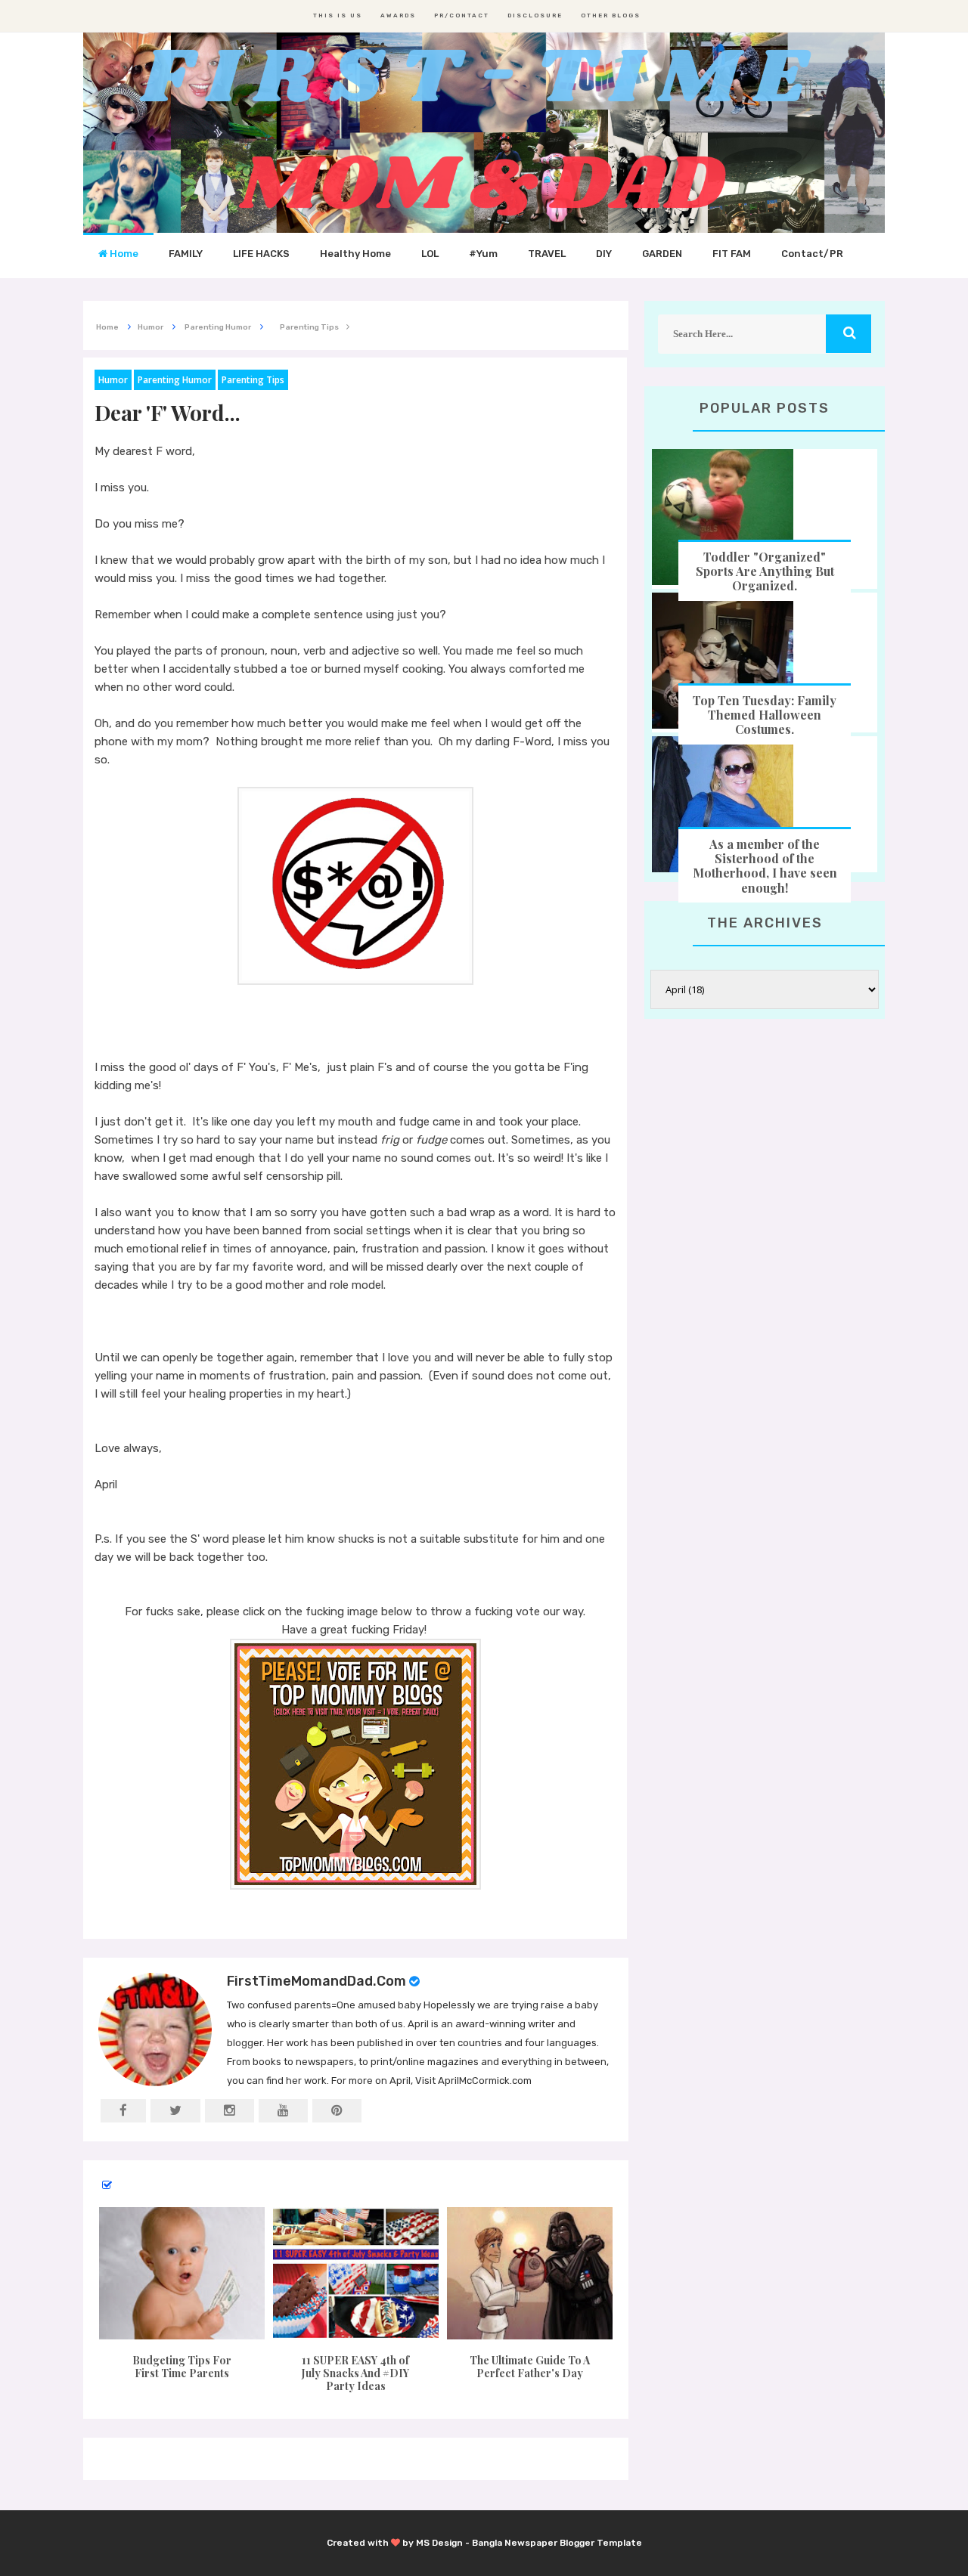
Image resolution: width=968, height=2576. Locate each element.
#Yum (483, 254)
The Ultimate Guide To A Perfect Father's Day (530, 2367)
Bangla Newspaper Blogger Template (557, 2543)
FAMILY (186, 254)
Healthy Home (355, 254)
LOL (430, 254)
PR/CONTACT (462, 15)
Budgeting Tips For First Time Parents (182, 2367)
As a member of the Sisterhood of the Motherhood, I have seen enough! (765, 866)
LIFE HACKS (261, 254)
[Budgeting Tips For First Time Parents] (181, 2273)
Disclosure (535, 15)
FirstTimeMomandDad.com (316, 1981)
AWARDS (398, 15)
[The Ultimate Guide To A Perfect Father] (530, 2273)
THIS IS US (338, 15)
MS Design (439, 2543)
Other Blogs (611, 15)
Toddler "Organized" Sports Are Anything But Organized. (765, 571)
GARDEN (662, 254)
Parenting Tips (253, 380)
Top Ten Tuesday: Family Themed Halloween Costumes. (765, 715)
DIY (604, 254)
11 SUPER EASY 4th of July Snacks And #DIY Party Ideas (355, 2373)
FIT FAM (732, 254)
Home (123, 254)
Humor (113, 380)
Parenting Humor (175, 380)
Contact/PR (812, 254)
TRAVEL (547, 254)
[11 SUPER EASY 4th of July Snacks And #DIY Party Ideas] (355, 2273)
